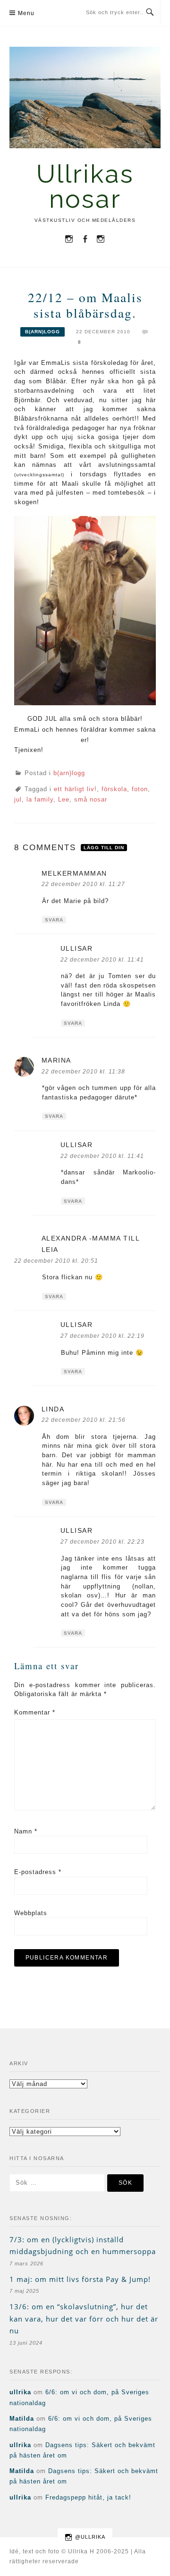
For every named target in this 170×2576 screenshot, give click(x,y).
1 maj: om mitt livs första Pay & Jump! (80, 2279)
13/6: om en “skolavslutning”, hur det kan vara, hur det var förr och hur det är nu (84, 2318)
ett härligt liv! (75, 789)
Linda (53, 1409)
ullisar (77, 948)
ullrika (20, 2392)
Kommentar (35, 1712)
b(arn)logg (42, 332)
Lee (64, 799)
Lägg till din (104, 848)
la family (40, 799)
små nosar (91, 799)
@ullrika (90, 2537)
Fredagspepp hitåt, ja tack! (88, 2497)
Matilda (22, 2419)
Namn (26, 1831)
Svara (54, 920)
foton (140, 789)
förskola (114, 789)
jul (18, 799)
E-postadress (38, 1872)
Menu (26, 13)
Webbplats (31, 1913)
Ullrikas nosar (85, 186)
